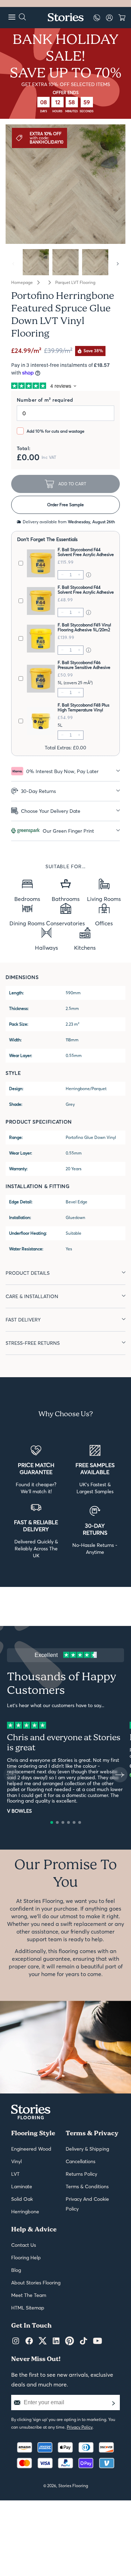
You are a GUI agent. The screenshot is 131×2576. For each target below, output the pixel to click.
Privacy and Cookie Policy (87, 2204)
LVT (15, 2174)
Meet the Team (29, 2295)
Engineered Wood (31, 2149)
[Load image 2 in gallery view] (65, 262)
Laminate (22, 2186)
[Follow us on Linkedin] (56, 2341)
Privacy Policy (80, 2427)
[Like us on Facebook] (29, 2341)
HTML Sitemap (28, 2308)
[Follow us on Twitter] (43, 2341)
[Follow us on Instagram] (16, 2341)
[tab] (65, 771)
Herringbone (25, 2212)
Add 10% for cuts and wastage (56, 431)
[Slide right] (118, 264)
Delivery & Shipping (87, 2149)
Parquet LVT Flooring (75, 283)
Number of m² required (45, 400)
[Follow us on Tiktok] (83, 2341)
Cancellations (81, 2161)
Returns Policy (81, 2174)
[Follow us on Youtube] (97, 2341)
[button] (52, 1822)
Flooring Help (26, 2258)
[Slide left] (13, 264)
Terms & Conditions (87, 2186)
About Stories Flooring (36, 2283)
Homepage (22, 283)
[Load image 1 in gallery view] (36, 262)
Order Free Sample (65, 505)
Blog (16, 2270)
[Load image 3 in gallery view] (95, 262)
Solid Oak (22, 2199)
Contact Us (24, 2245)
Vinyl (16, 2161)
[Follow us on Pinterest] (70, 2341)
